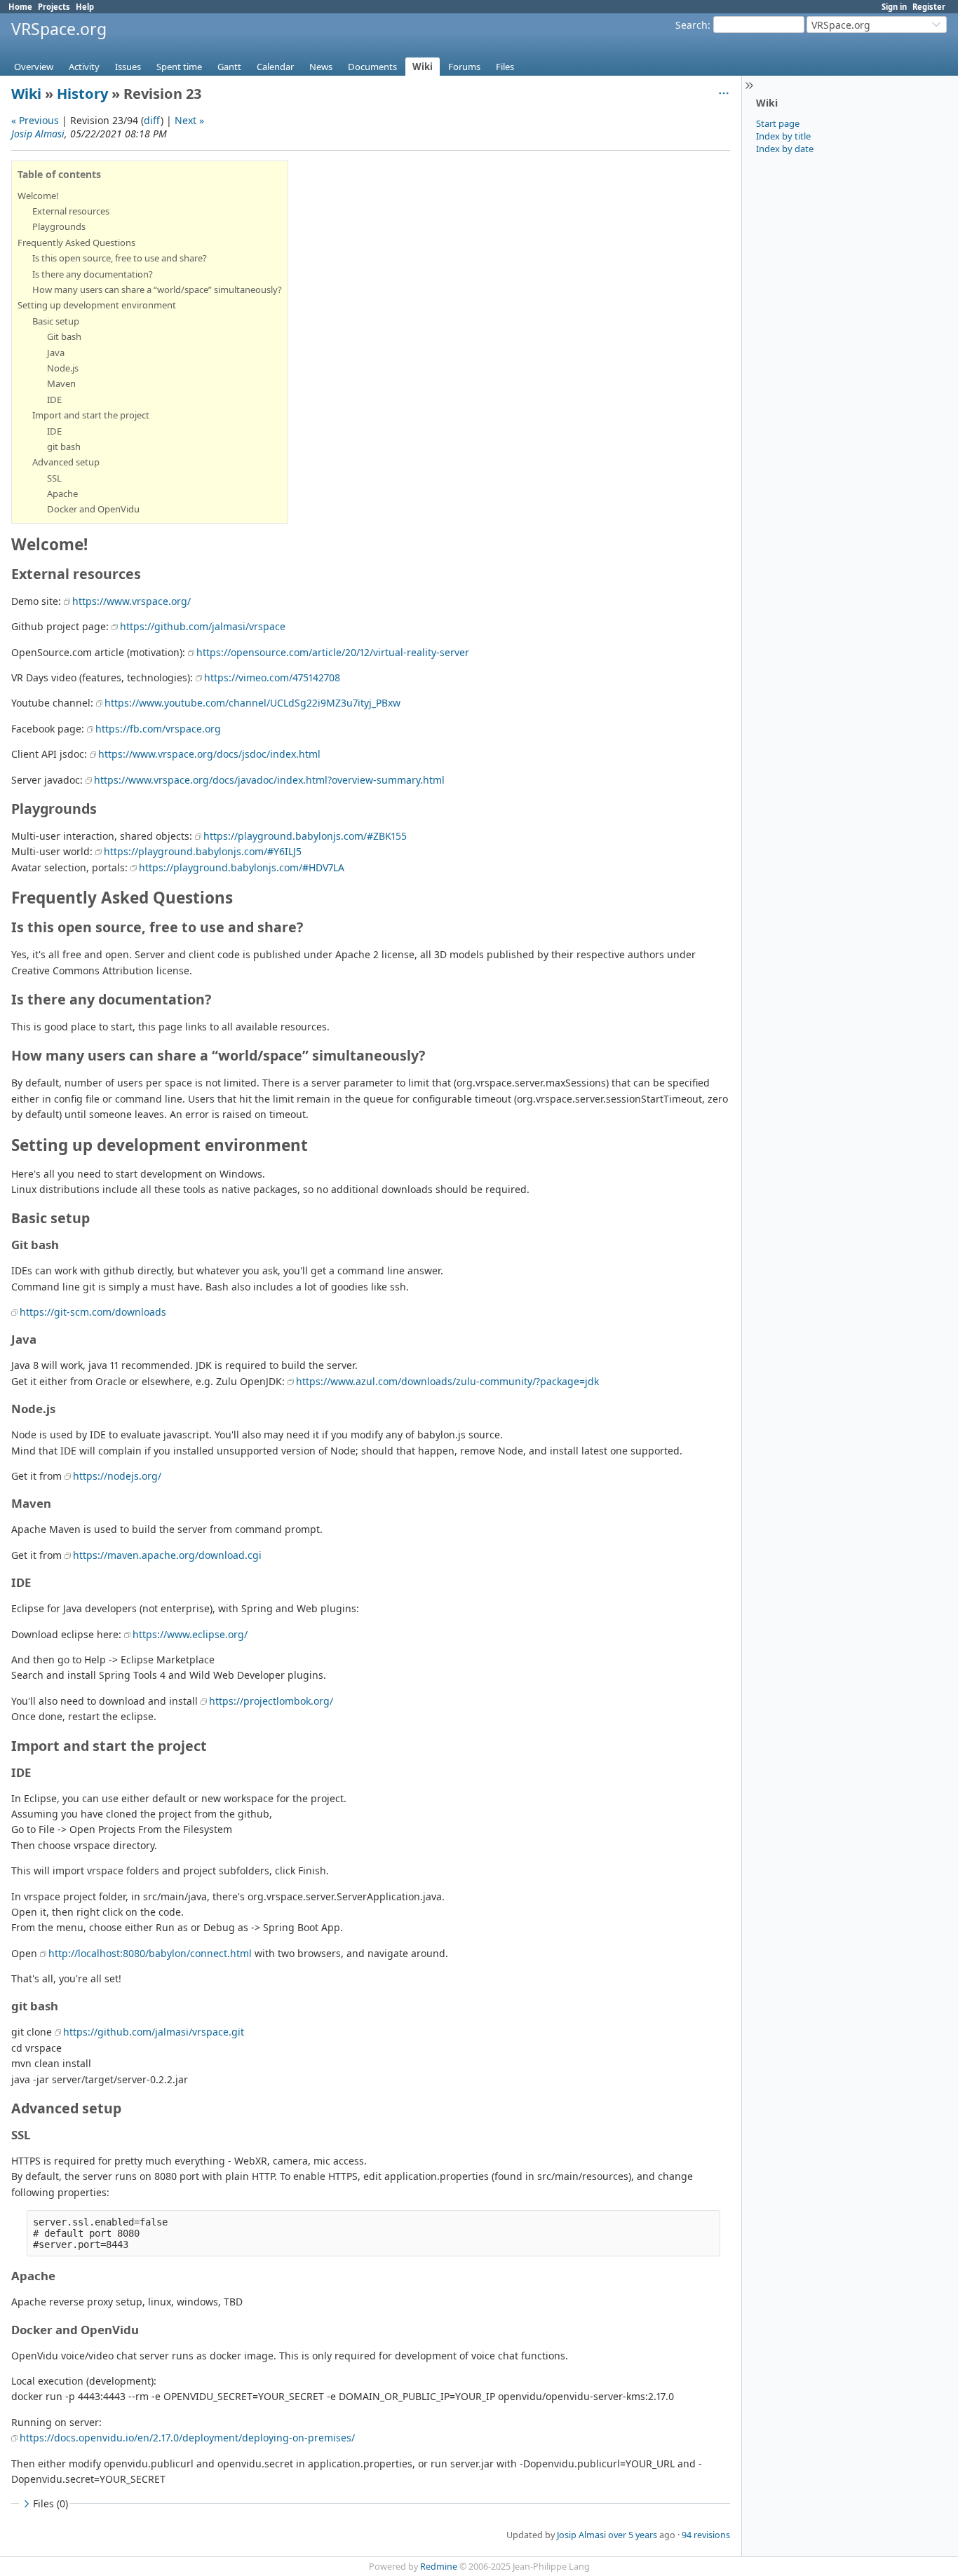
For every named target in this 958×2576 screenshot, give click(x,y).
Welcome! (38, 196)
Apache (62, 493)
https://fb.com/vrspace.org (158, 729)
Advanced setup (66, 462)
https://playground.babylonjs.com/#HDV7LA (242, 867)
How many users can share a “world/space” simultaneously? (157, 289)
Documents (372, 67)
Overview (34, 67)
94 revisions (706, 2535)
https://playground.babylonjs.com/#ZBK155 (305, 836)
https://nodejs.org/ (117, 1476)
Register (929, 7)
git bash (64, 447)
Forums (464, 67)
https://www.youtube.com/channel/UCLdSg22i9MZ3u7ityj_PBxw (252, 703)
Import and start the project (91, 415)
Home (20, 7)
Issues (128, 67)
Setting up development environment (97, 305)
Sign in (894, 7)
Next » (189, 120)
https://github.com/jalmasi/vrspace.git (154, 2032)
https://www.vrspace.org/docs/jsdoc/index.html (209, 754)
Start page (778, 123)
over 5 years (633, 2535)
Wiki (423, 67)
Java (56, 353)
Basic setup (56, 321)
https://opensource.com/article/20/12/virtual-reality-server (333, 652)
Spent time (179, 67)
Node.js (63, 368)
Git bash (64, 336)
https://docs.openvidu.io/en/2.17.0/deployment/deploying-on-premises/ (187, 2438)
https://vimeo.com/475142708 (272, 677)
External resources (71, 211)
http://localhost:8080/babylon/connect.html (150, 1953)
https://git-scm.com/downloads (93, 1312)
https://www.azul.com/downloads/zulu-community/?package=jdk (447, 1381)
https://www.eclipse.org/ (190, 1634)
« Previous (35, 120)
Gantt (229, 67)
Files (505, 67)
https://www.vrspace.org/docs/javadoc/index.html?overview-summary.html (269, 780)
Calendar (275, 67)
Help (85, 7)
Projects (54, 7)
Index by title (783, 136)
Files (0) (50, 2503)
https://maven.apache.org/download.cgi (167, 1555)
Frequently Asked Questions (76, 243)
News (321, 67)
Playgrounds (59, 226)
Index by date (785, 149)
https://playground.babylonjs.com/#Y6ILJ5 (203, 851)
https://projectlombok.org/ (271, 1701)
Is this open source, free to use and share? (120, 258)
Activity (84, 67)
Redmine (439, 2567)
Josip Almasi (38, 134)
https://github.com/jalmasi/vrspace (203, 626)
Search (691, 25)
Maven (61, 383)
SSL (54, 478)
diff (152, 120)
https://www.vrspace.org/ (131, 601)
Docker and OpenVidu (93, 509)
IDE (54, 400)
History (82, 94)
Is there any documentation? (93, 274)
